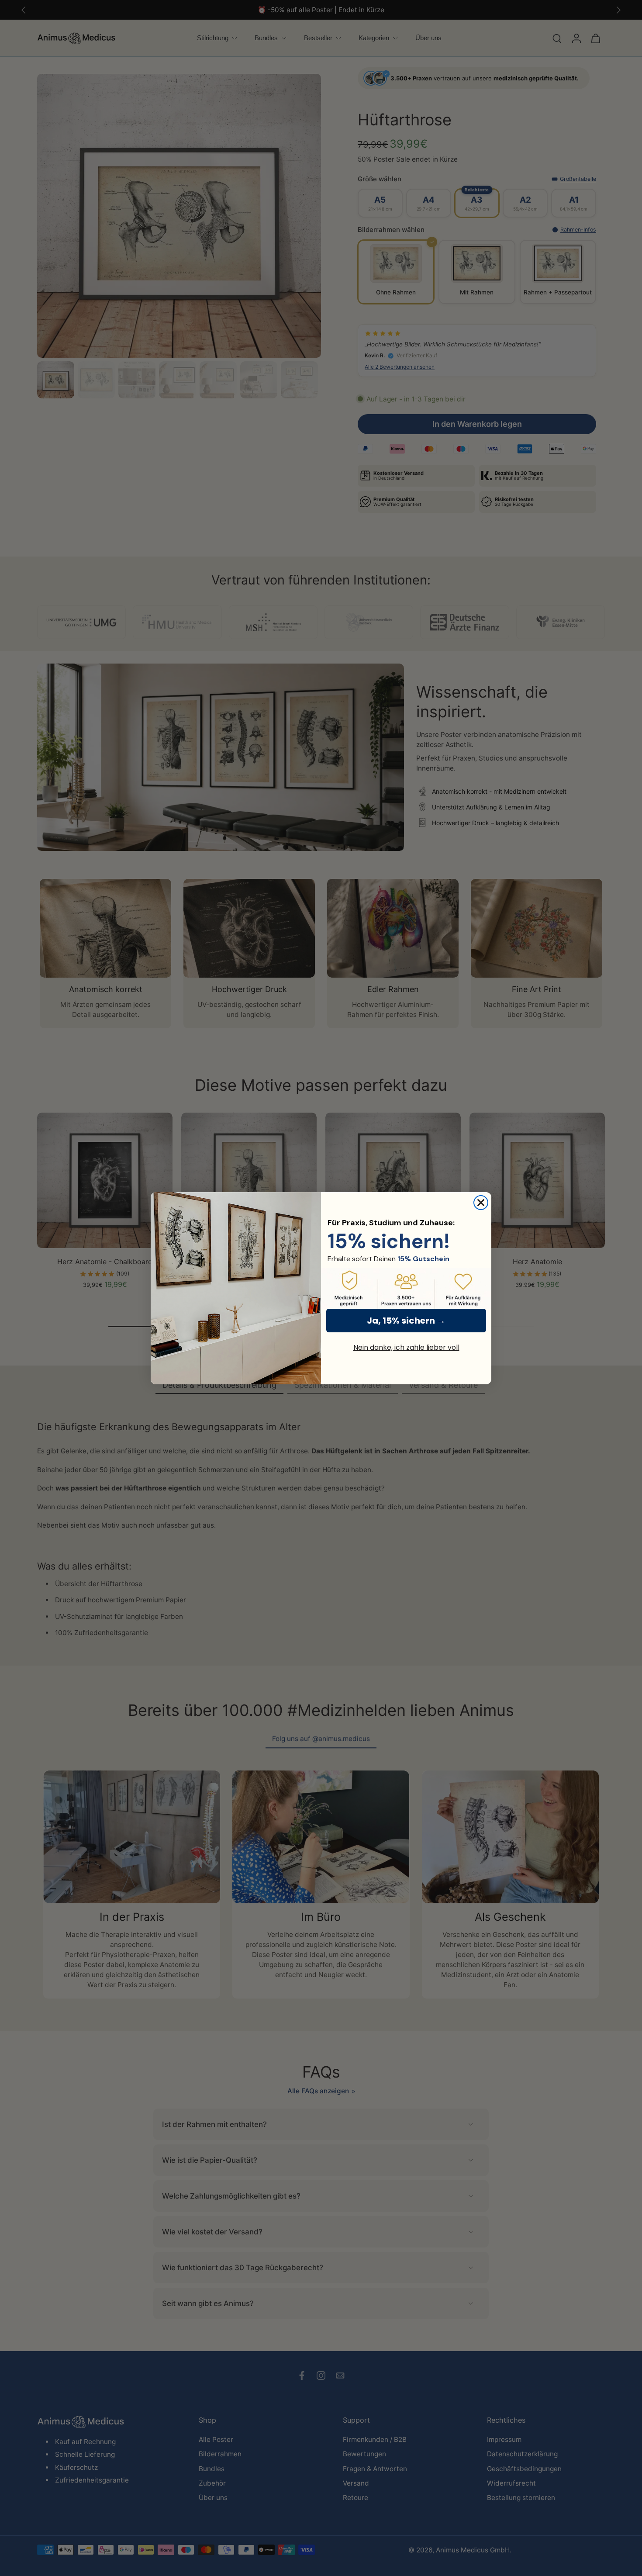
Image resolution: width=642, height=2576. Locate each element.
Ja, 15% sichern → (406, 1321)
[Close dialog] (481, 1203)
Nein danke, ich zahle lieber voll (406, 1347)
